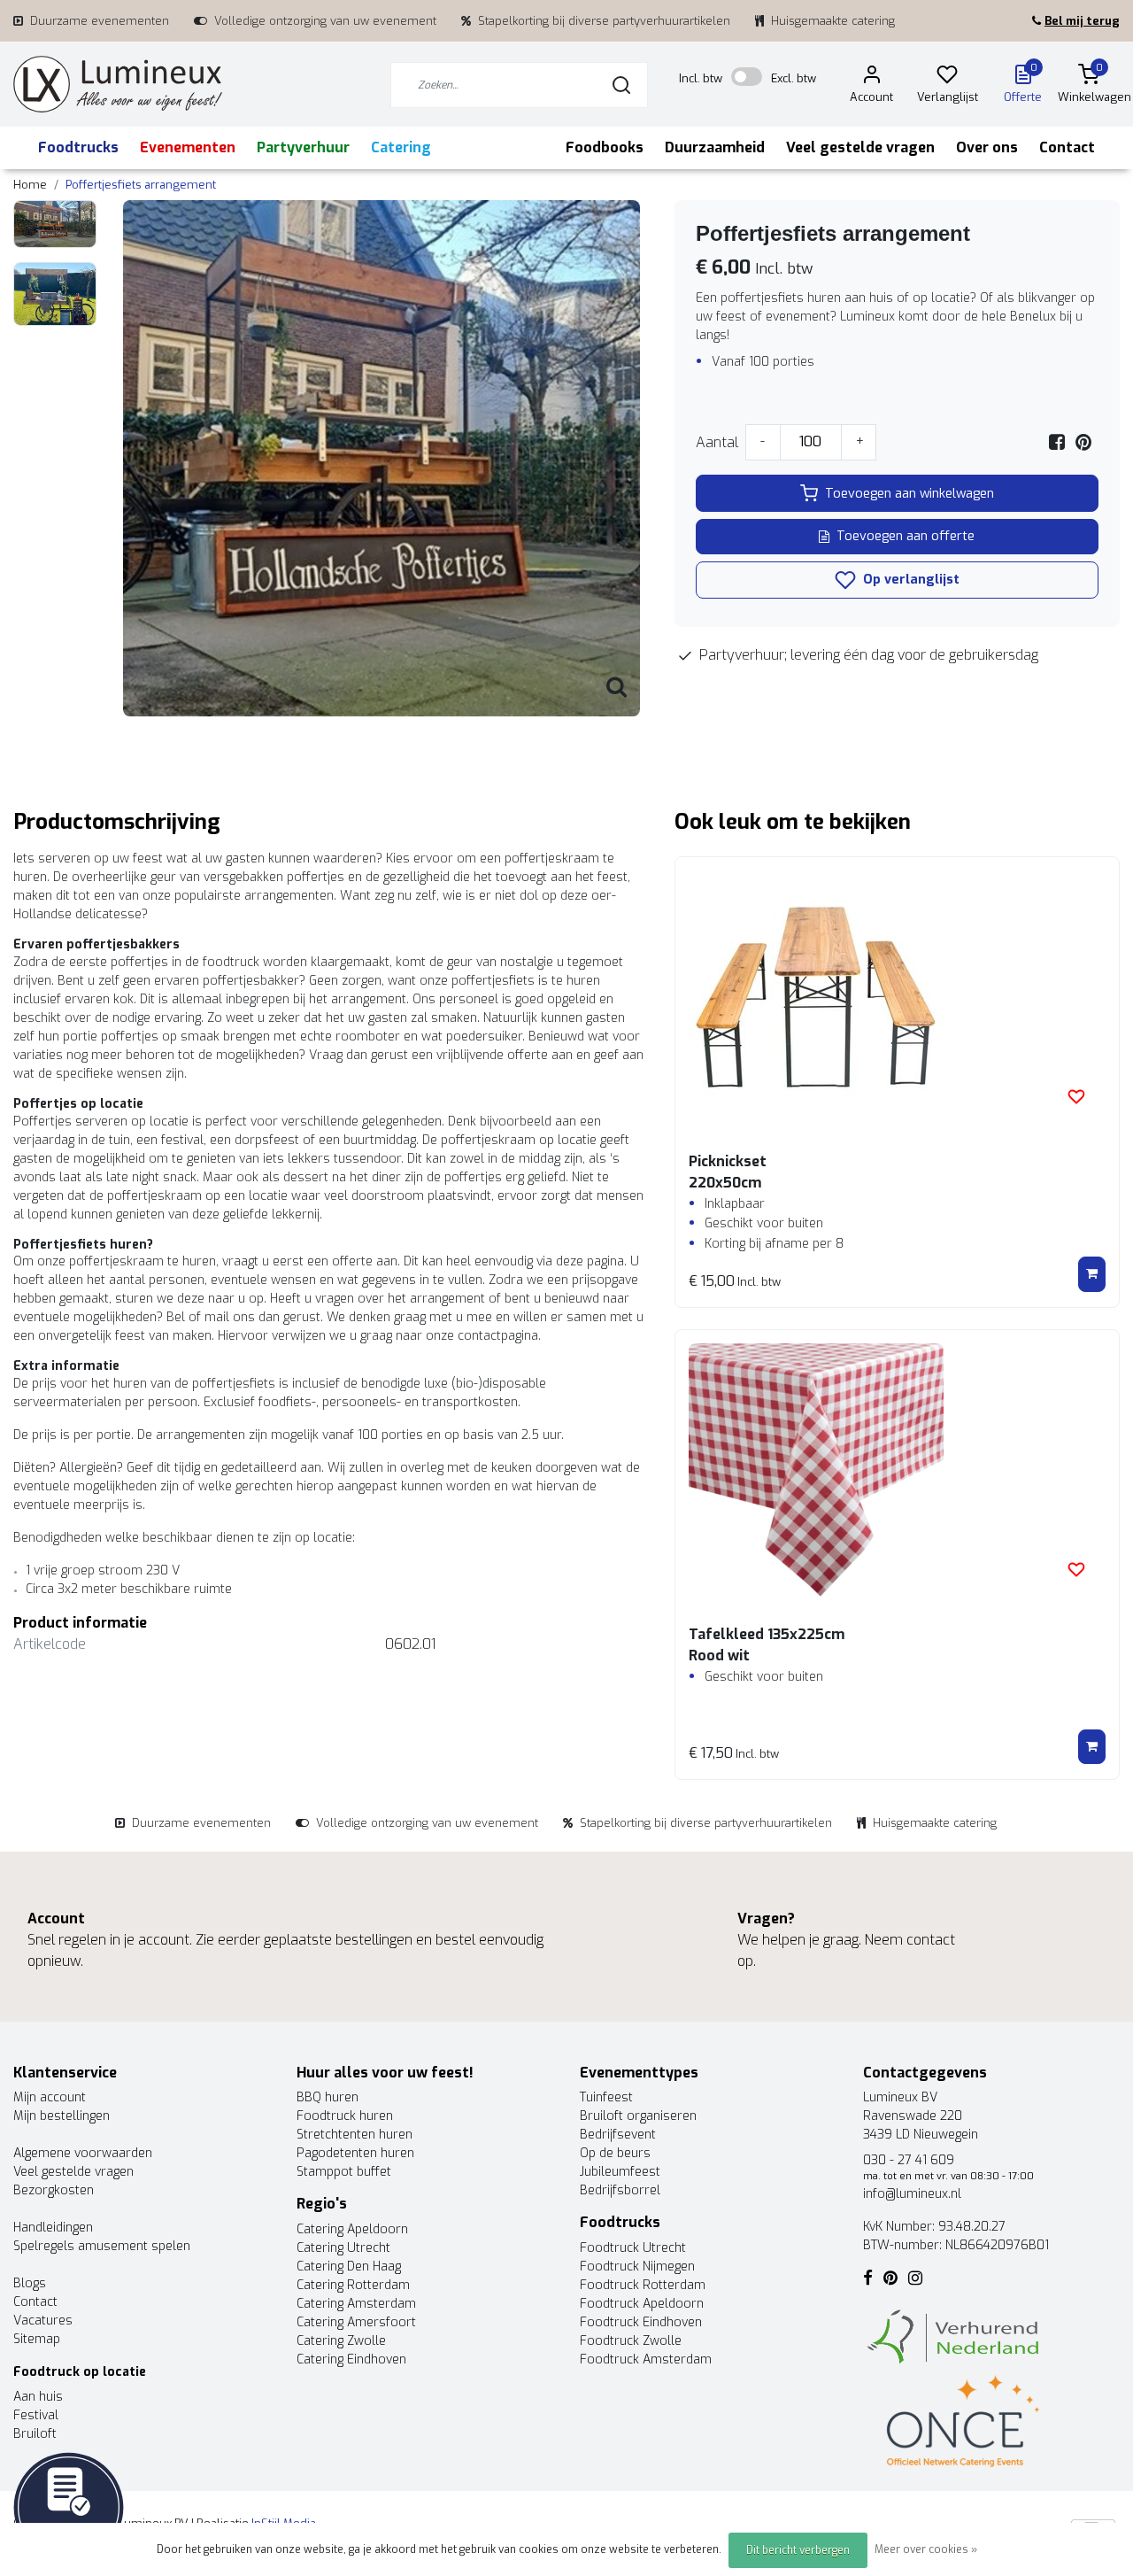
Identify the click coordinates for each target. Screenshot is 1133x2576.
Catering (401, 147)
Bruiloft (35, 2434)
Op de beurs (615, 2153)
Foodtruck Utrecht (633, 2248)
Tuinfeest (606, 2097)
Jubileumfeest (620, 2172)
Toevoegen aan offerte (906, 536)
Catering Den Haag (349, 2267)
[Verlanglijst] (947, 77)
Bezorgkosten (54, 2190)
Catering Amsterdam (356, 2304)
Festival (36, 2415)
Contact (1067, 147)
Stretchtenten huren (355, 2135)
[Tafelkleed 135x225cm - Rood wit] (897, 1471)
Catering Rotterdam (353, 2285)
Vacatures (43, 2321)
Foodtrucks (78, 147)
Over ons (987, 147)
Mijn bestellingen (62, 2116)
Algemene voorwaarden (83, 2153)
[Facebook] (1057, 442)
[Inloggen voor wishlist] (1076, 1096)
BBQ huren (328, 2097)
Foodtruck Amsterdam (646, 2359)
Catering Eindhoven (351, 2359)
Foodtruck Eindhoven (641, 2322)
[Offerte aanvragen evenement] (69, 2506)
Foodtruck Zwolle (631, 2341)
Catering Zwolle (341, 2341)
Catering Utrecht (343, 2248)
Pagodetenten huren (355, 2153)
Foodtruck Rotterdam (643, 2285)
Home (30, 185)
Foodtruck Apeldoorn (642, 2304)
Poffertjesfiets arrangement (141, 185)
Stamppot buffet (344, 2172)
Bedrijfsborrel (620, 2190)
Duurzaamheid (715, 147)
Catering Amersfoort (356, 2322)
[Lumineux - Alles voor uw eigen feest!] (118, 85)
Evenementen (188, 147)
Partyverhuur (303, 147)
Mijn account (50, 2097)
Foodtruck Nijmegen (637, 2267)
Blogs (30, 2283)
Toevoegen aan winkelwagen (909, 494)
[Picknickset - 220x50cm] (897, 998)
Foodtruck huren (345, 2116)
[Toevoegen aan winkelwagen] (1092, 1274)
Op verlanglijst (909, 580)
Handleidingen (53, 2228)
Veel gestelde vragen (860, 147)
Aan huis (38, 2397)
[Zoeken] (621, 85)
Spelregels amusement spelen (102, 2246)
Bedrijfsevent (618, 2135)
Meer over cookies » (926, 2549)
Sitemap (37, 2339)
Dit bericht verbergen (798, 2550)
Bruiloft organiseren (638, 2116)
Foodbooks (605, 147)
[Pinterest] (1083, 442)
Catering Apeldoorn (352, 2229)
